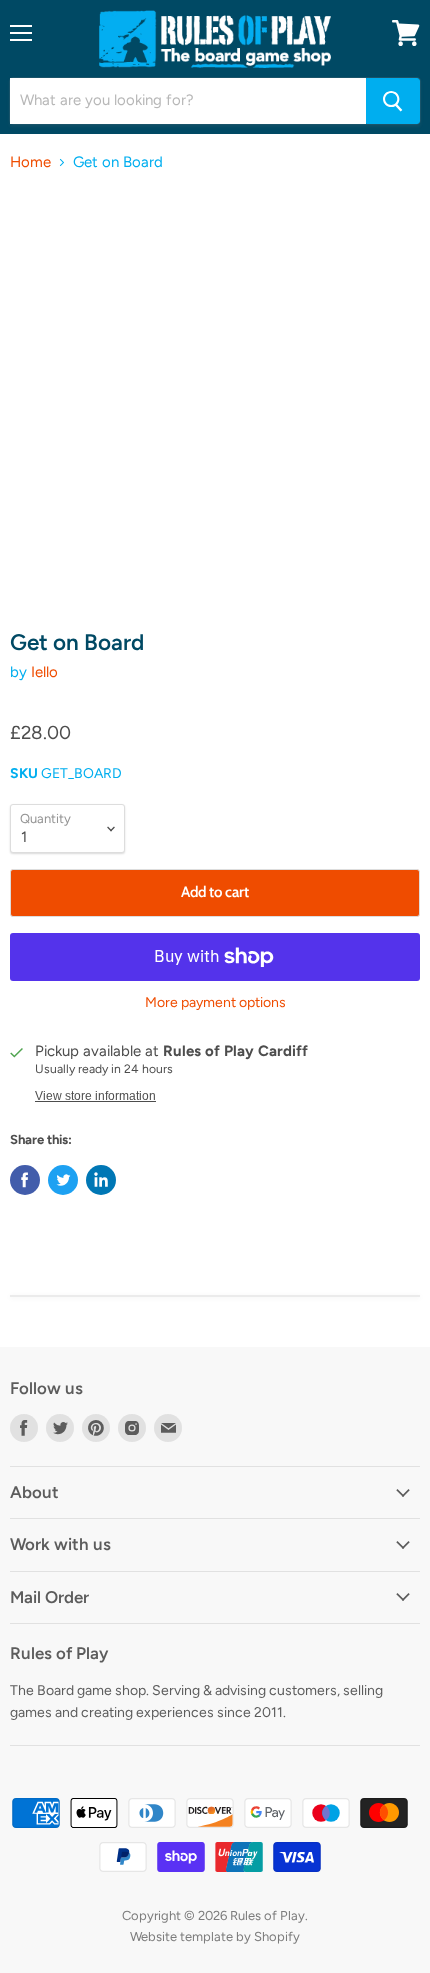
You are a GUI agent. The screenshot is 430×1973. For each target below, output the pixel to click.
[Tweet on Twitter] (63, 1180)
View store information (95, 1096)
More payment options (215, 1003)
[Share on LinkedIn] (101, 1180)
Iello (44, 672)
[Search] (393, 101)
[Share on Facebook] (25, 1180)
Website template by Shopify (215, 1936)
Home (30, 162)
